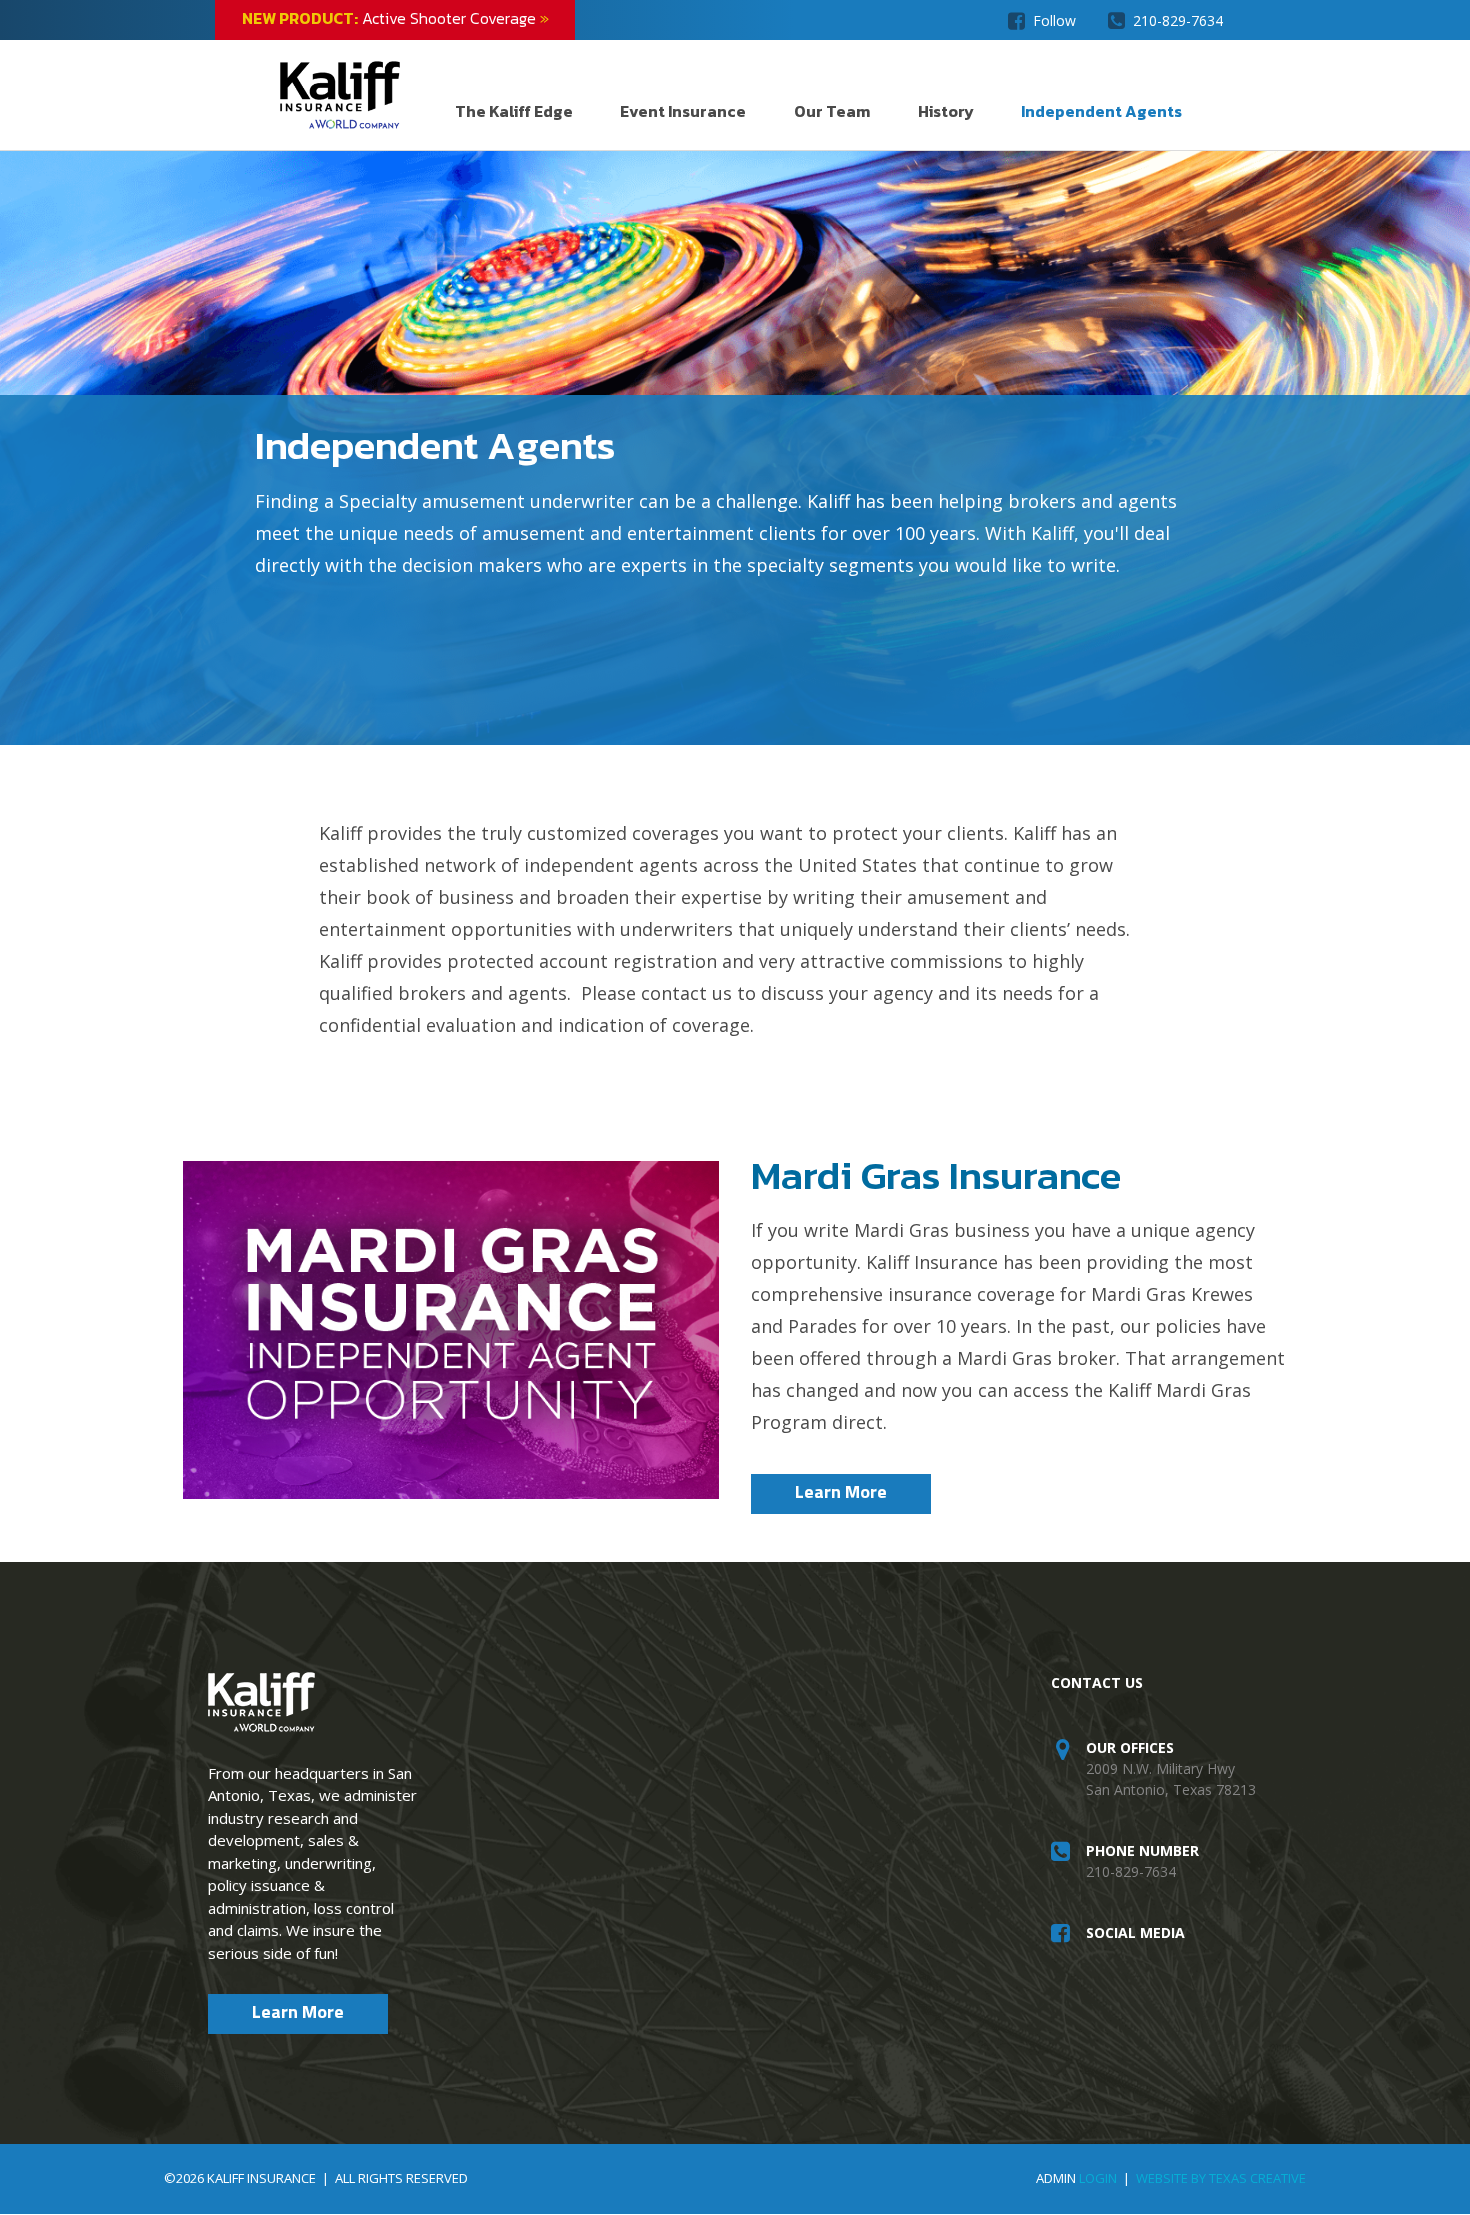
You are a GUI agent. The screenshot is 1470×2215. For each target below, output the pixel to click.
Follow (1054, 20)
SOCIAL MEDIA (1135, 1932)
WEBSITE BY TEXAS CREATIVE (1221, 2178)
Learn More (841, 1491)
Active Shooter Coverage (395, 18)
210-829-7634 (1178, 20)
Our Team (832, 111)
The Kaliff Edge (514, 111)
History (946, 111)
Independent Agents (1101, 111)
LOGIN (1098, 2178)
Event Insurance (683, 111)
